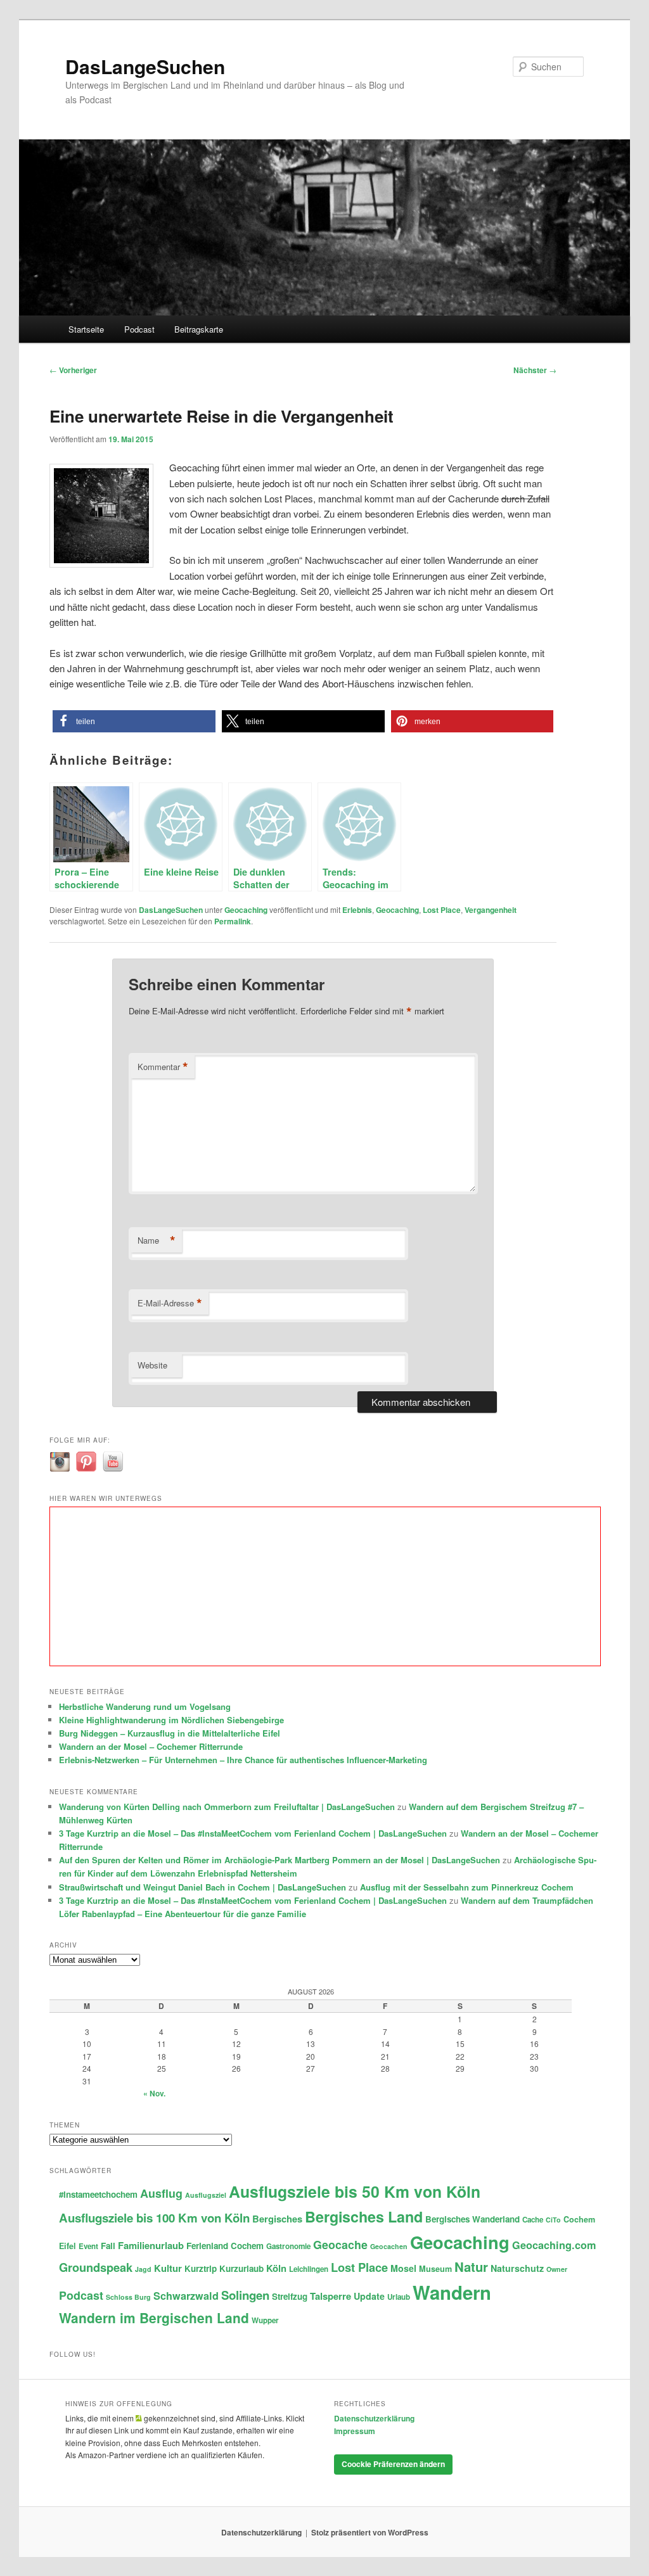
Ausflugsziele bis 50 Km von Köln (355, 2191)
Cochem (579, 2219)
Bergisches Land (364, 2216)
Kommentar (163, 1067)
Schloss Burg (128, 2297)
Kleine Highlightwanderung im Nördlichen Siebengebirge (171, 1720)
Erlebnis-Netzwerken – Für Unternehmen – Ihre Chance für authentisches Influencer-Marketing (243, 1760)
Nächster (535, 370)
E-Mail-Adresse (170, 1303)
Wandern (452, 2292)
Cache (533, 2220)
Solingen (245, 2295)
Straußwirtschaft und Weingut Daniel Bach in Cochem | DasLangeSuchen (202, 1887)
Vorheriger (73, 370)
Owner (557, 2269)
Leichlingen (309, 2269)
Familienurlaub (151, 2245)
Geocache (340, 2244)
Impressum (355, 2431)
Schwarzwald (186, 2296)
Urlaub (399, 2297)
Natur (471, 2267)
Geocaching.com (554, 2245)
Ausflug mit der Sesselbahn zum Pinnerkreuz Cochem (467, 1887)
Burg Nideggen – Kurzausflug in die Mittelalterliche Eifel (170, 1733)
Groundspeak (96, 2267)
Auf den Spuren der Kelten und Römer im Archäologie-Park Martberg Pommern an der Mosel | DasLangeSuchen (280, 1860)
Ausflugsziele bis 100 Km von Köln (154, 2218)
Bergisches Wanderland (472, 2219)
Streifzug (290, 2296)
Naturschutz (517, 2268)
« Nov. (154, 2093)
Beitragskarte (199, 329)
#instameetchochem (98, 2194)
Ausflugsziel (206, 2195)
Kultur (168, 2268)
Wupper (265, 2320)
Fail (108, 2246)
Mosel (403, 2268)
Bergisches (277, 2219)
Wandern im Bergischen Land (154, 2318)
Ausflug (161, 2193)
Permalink (233, 921)
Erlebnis (357, 910)
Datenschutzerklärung (374, 2418)
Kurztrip (201, 2268)
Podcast (139, 329)
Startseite (86, 329)
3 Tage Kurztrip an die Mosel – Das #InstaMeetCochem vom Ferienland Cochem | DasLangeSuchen (253, 1833)
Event (88, 2246)
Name (157, 1240)
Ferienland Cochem (225, 2246)
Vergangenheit (491, 910)
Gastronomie (288, 2246)
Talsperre (331, 2296)
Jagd (143, 2269)
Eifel (67, 2246)
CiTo (553, 2220)
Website (152, 1365)
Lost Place (442, 910)
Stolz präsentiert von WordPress (370, 2532)
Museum (435, 2269)
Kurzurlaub (241, 2268)
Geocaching (246, 910)
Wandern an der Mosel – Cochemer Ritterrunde (151, 1746)
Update (369, 2296)
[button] (134, 721)
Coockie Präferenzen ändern (393, 2464)
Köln (276, 2268)
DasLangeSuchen (145, 66)
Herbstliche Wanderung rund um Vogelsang (145, 1706)
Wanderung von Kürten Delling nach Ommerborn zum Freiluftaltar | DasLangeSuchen (227, 1807)
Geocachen (389, 2246)
